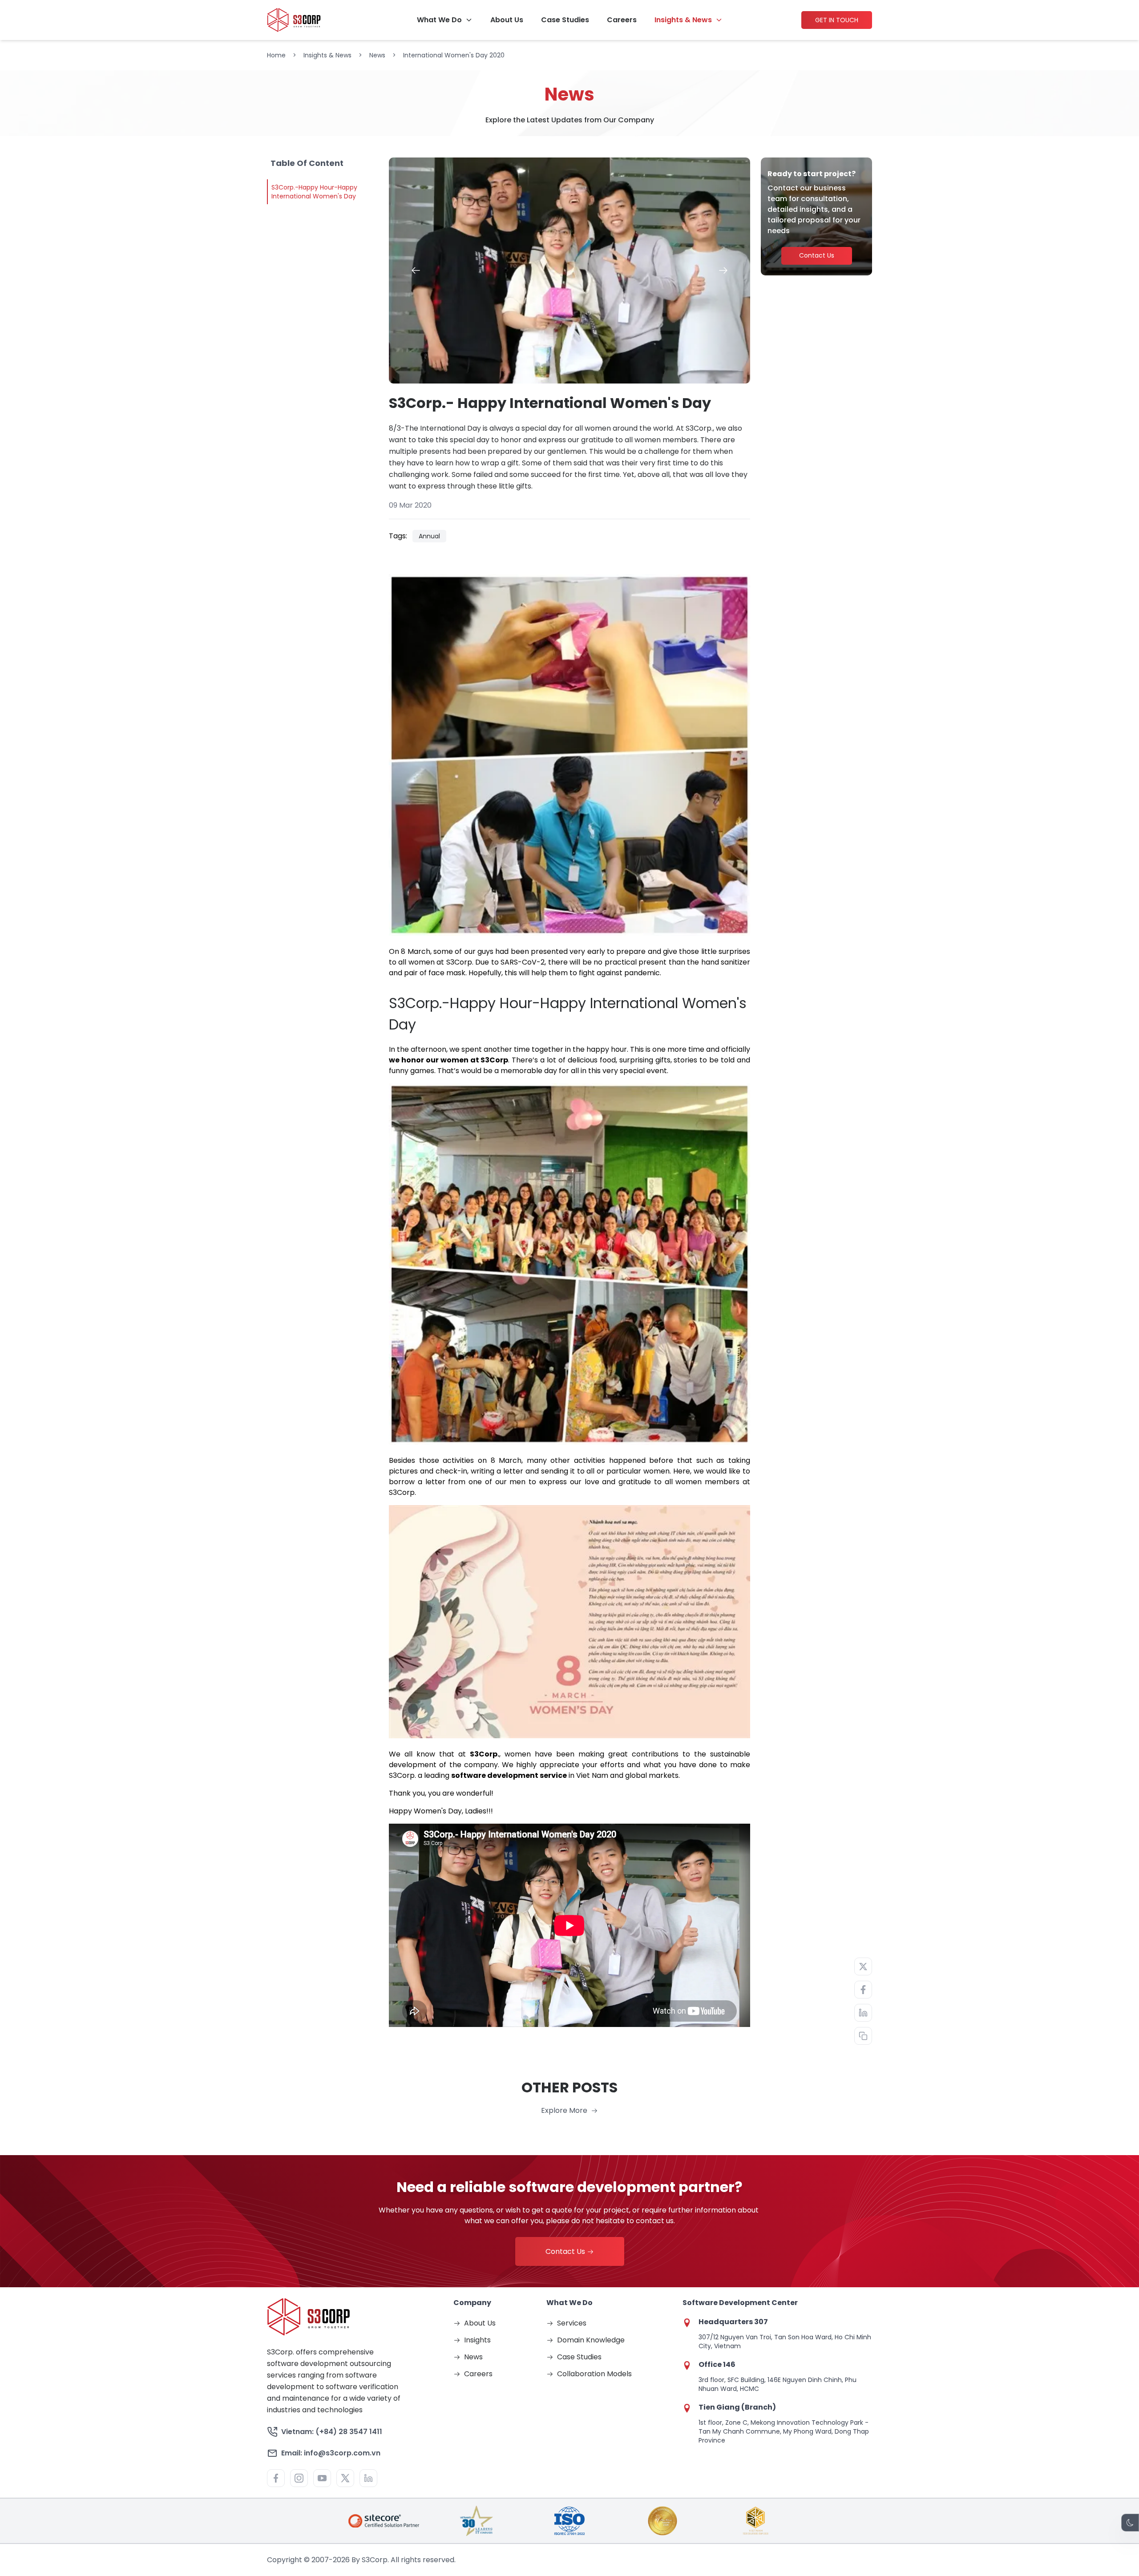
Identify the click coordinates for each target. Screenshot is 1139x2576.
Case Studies (565, 20)
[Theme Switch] (1130, 2523)
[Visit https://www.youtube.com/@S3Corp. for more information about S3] (322, 2478)
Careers (622, 20)
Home (276, 55)
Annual (429, 536)
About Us (507, 20)
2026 (341, 2560)
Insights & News (683, 20)
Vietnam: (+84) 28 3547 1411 (332, 2432)
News (377, 55)
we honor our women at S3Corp (448, 1060)
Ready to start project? (812, 174)
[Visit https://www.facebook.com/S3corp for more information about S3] (276, 2478)
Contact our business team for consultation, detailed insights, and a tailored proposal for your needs (814, 209)
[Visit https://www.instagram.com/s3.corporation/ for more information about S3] (299, 2478)
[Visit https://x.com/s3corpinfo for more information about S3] (345, 2478)
